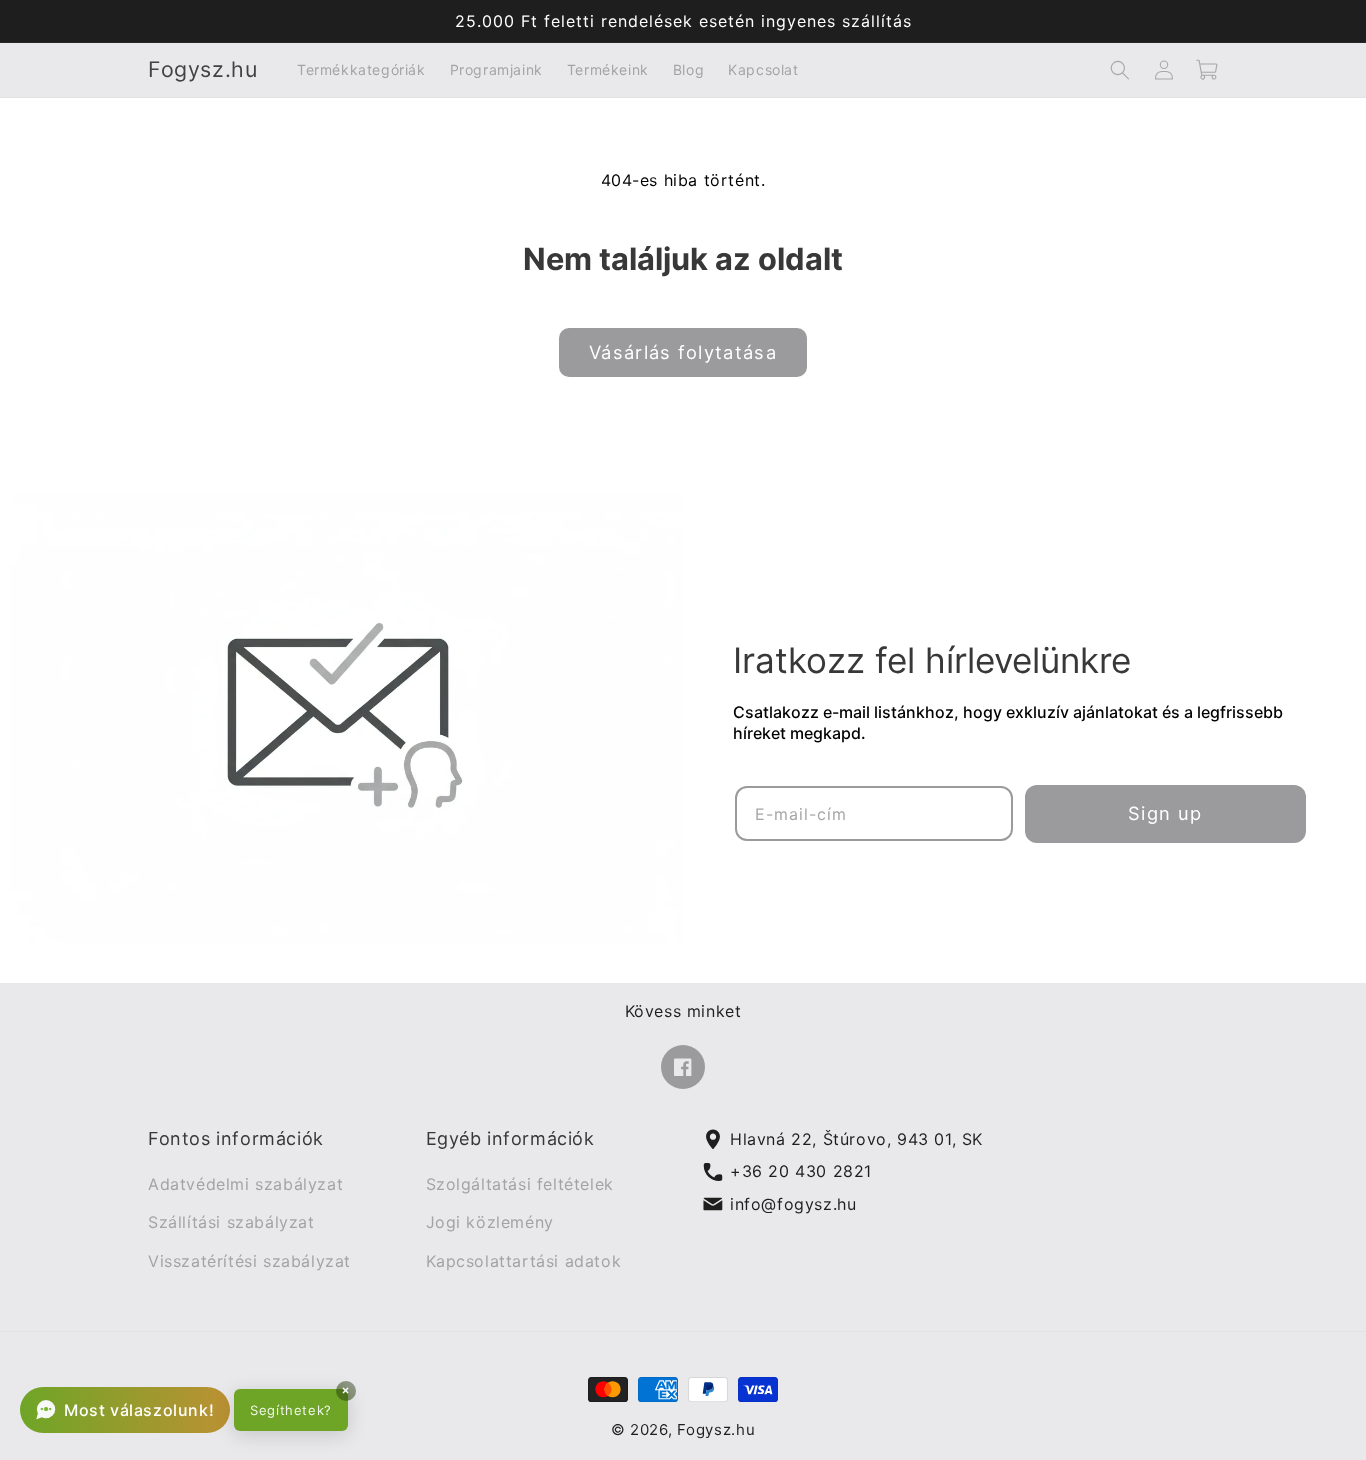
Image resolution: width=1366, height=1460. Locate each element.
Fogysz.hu (716, 1430)
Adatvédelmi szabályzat (245, 1184)
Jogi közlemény (490, 1223)
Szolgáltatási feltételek (520, 1184)
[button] (1120, 70)
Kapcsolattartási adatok (524, 1261)
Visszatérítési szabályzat (249, 1261)
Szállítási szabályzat (231, 1223)
